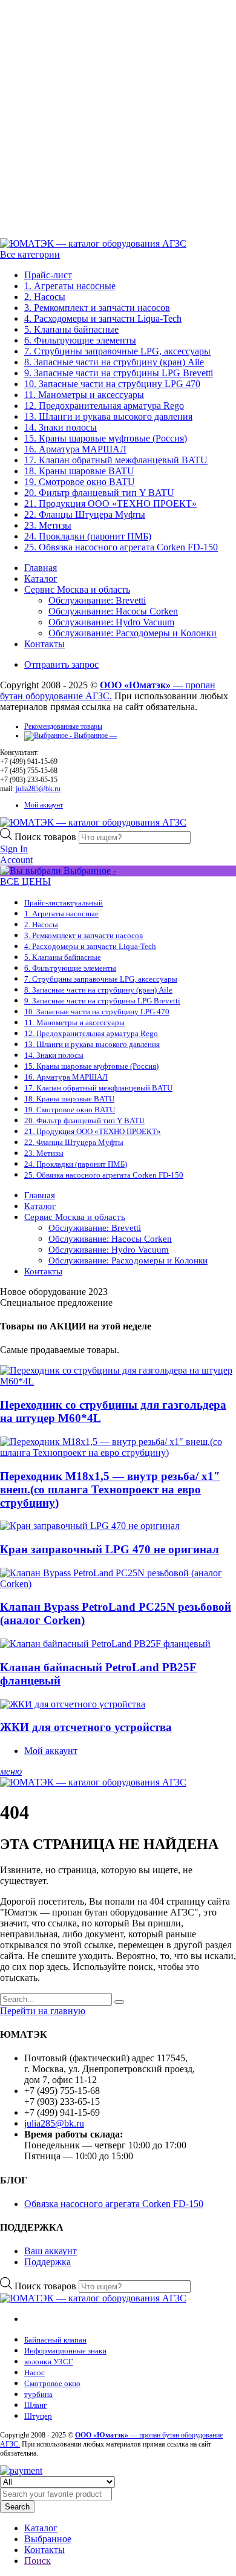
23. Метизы (48, 525)
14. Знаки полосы (61, 427)
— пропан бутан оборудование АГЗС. (108, 690)
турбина (38, 2394)
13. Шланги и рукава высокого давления (108, 416)
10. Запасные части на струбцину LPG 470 (112, 384)
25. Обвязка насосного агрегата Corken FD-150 (121, 547)
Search (17, 2507)
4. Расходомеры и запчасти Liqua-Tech (103, 318)
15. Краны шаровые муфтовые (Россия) (106, 438)
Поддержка (48, 2262)
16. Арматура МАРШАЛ (75, 449)
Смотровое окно (52, 2383)
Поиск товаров (47, 837)
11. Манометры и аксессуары (84, 395)
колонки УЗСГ (49, 2362)
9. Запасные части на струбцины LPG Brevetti (119, 373)
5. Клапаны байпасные (71, 329)
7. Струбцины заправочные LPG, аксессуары (117, 351)
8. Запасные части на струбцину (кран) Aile (114, 362)
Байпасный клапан (55, 2340)
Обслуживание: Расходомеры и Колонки (133, 633)
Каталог (41, 579)
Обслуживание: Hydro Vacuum (111, 622)
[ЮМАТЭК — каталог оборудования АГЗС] (93, 243)
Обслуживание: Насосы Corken (113, 611)
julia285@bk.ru (38, 789)
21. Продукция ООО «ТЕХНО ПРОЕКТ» (110, 504)
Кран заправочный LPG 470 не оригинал (110, 1549)
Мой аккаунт (44, 805)
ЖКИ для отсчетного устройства (86, 1727)
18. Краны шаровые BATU (79, 471)
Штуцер (38, 2416)
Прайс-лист (48, 275)
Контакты (44, 644)
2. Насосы (45, 297)
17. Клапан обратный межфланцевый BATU (116, 460)
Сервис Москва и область (77, 589)
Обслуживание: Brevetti (97, 600)
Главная (41, 568)
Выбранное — (94, 735)
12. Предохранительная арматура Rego (104, 406)
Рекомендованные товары (63, 726)
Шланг (35, 2405)
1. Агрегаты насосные (70, 286)
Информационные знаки (65, 2351)
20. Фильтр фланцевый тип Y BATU (99, 493)
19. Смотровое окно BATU (80, 482)
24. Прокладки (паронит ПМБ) (88, 536)
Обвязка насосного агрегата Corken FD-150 (114, 2204)
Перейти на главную (43, 2011)
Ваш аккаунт (51, 2251)
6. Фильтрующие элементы (80, 340)
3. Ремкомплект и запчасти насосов (97, 308)
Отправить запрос (61, 664)
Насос (34, 2372)
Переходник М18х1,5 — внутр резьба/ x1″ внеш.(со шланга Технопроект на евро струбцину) (110, 1489)
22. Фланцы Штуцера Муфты (85, 514)
